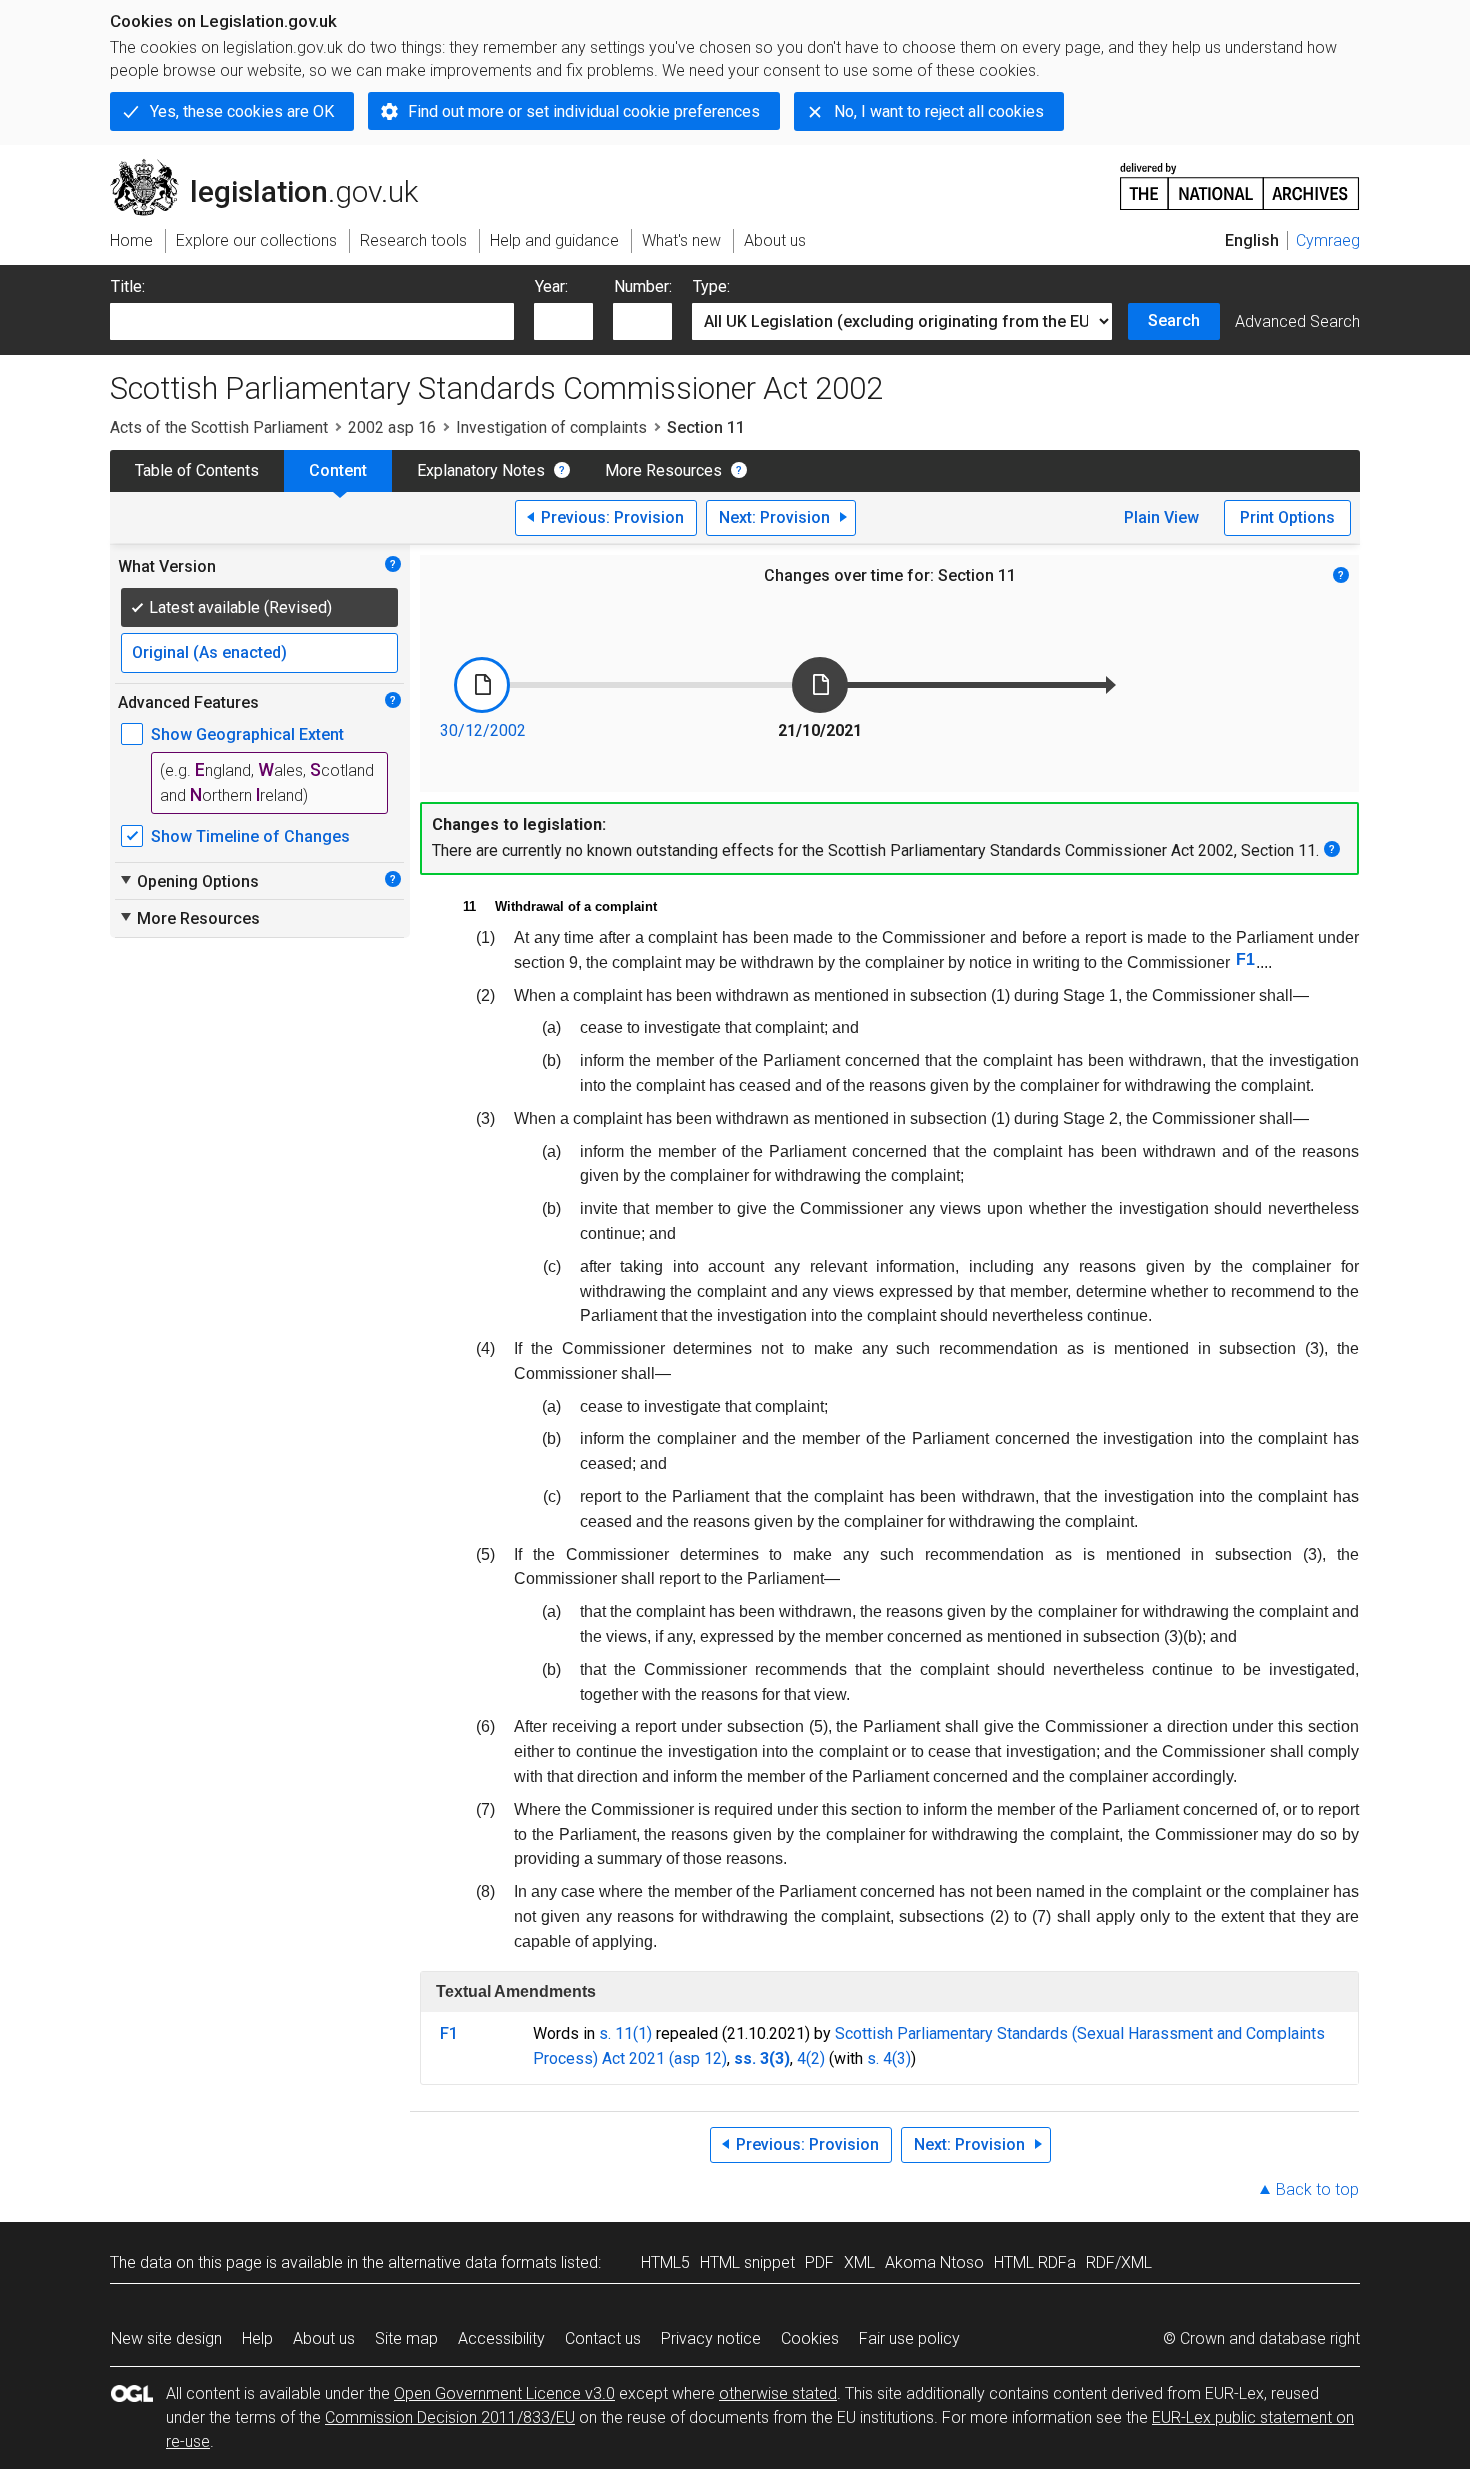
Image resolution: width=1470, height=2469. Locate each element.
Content (338, 470)
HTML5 (665, 2262)
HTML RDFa (1035, 2262)
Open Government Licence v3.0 (504, 2393)
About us (324, 2338)
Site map (406, 2338)
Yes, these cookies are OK (242, 111)
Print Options (1287, 517)
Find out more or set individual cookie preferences (584, 111)
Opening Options (188, 881)
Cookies (810, 2338)
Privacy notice (711, 2338)
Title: (128, 286)
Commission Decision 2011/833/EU (450, 2417)
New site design (166, 2338)
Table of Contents (197, 470)
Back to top (1317, 2189)
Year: (551, 286)
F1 (1245, 959)
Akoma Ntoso (934, 2262)
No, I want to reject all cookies (939, 111)
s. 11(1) (625, 2033)
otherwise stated (778, 2393)
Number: (643, 286)
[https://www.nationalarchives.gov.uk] (1240, 178)
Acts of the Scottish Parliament (219, 427)
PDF (819, 2262)
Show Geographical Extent (247, 734)
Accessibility (501, 2338)
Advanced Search (1297, 321)
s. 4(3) (889, 2058)
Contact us (603, 2338)
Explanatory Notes (481, 470)
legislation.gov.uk (275, 167)
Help (257, 2338)
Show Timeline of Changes (250, 836)
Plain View (1161, 517)
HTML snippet (747, 2262)
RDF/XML (1119, 2262)
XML (859, 2262)
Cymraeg (1328, 240)
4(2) (811, 2058)
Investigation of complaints (551, 427)
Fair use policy (909, 2338)
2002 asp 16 (392, 427)
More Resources (663, 470)
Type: (711, 286)
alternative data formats (472, 2262)
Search (1174, 320)
